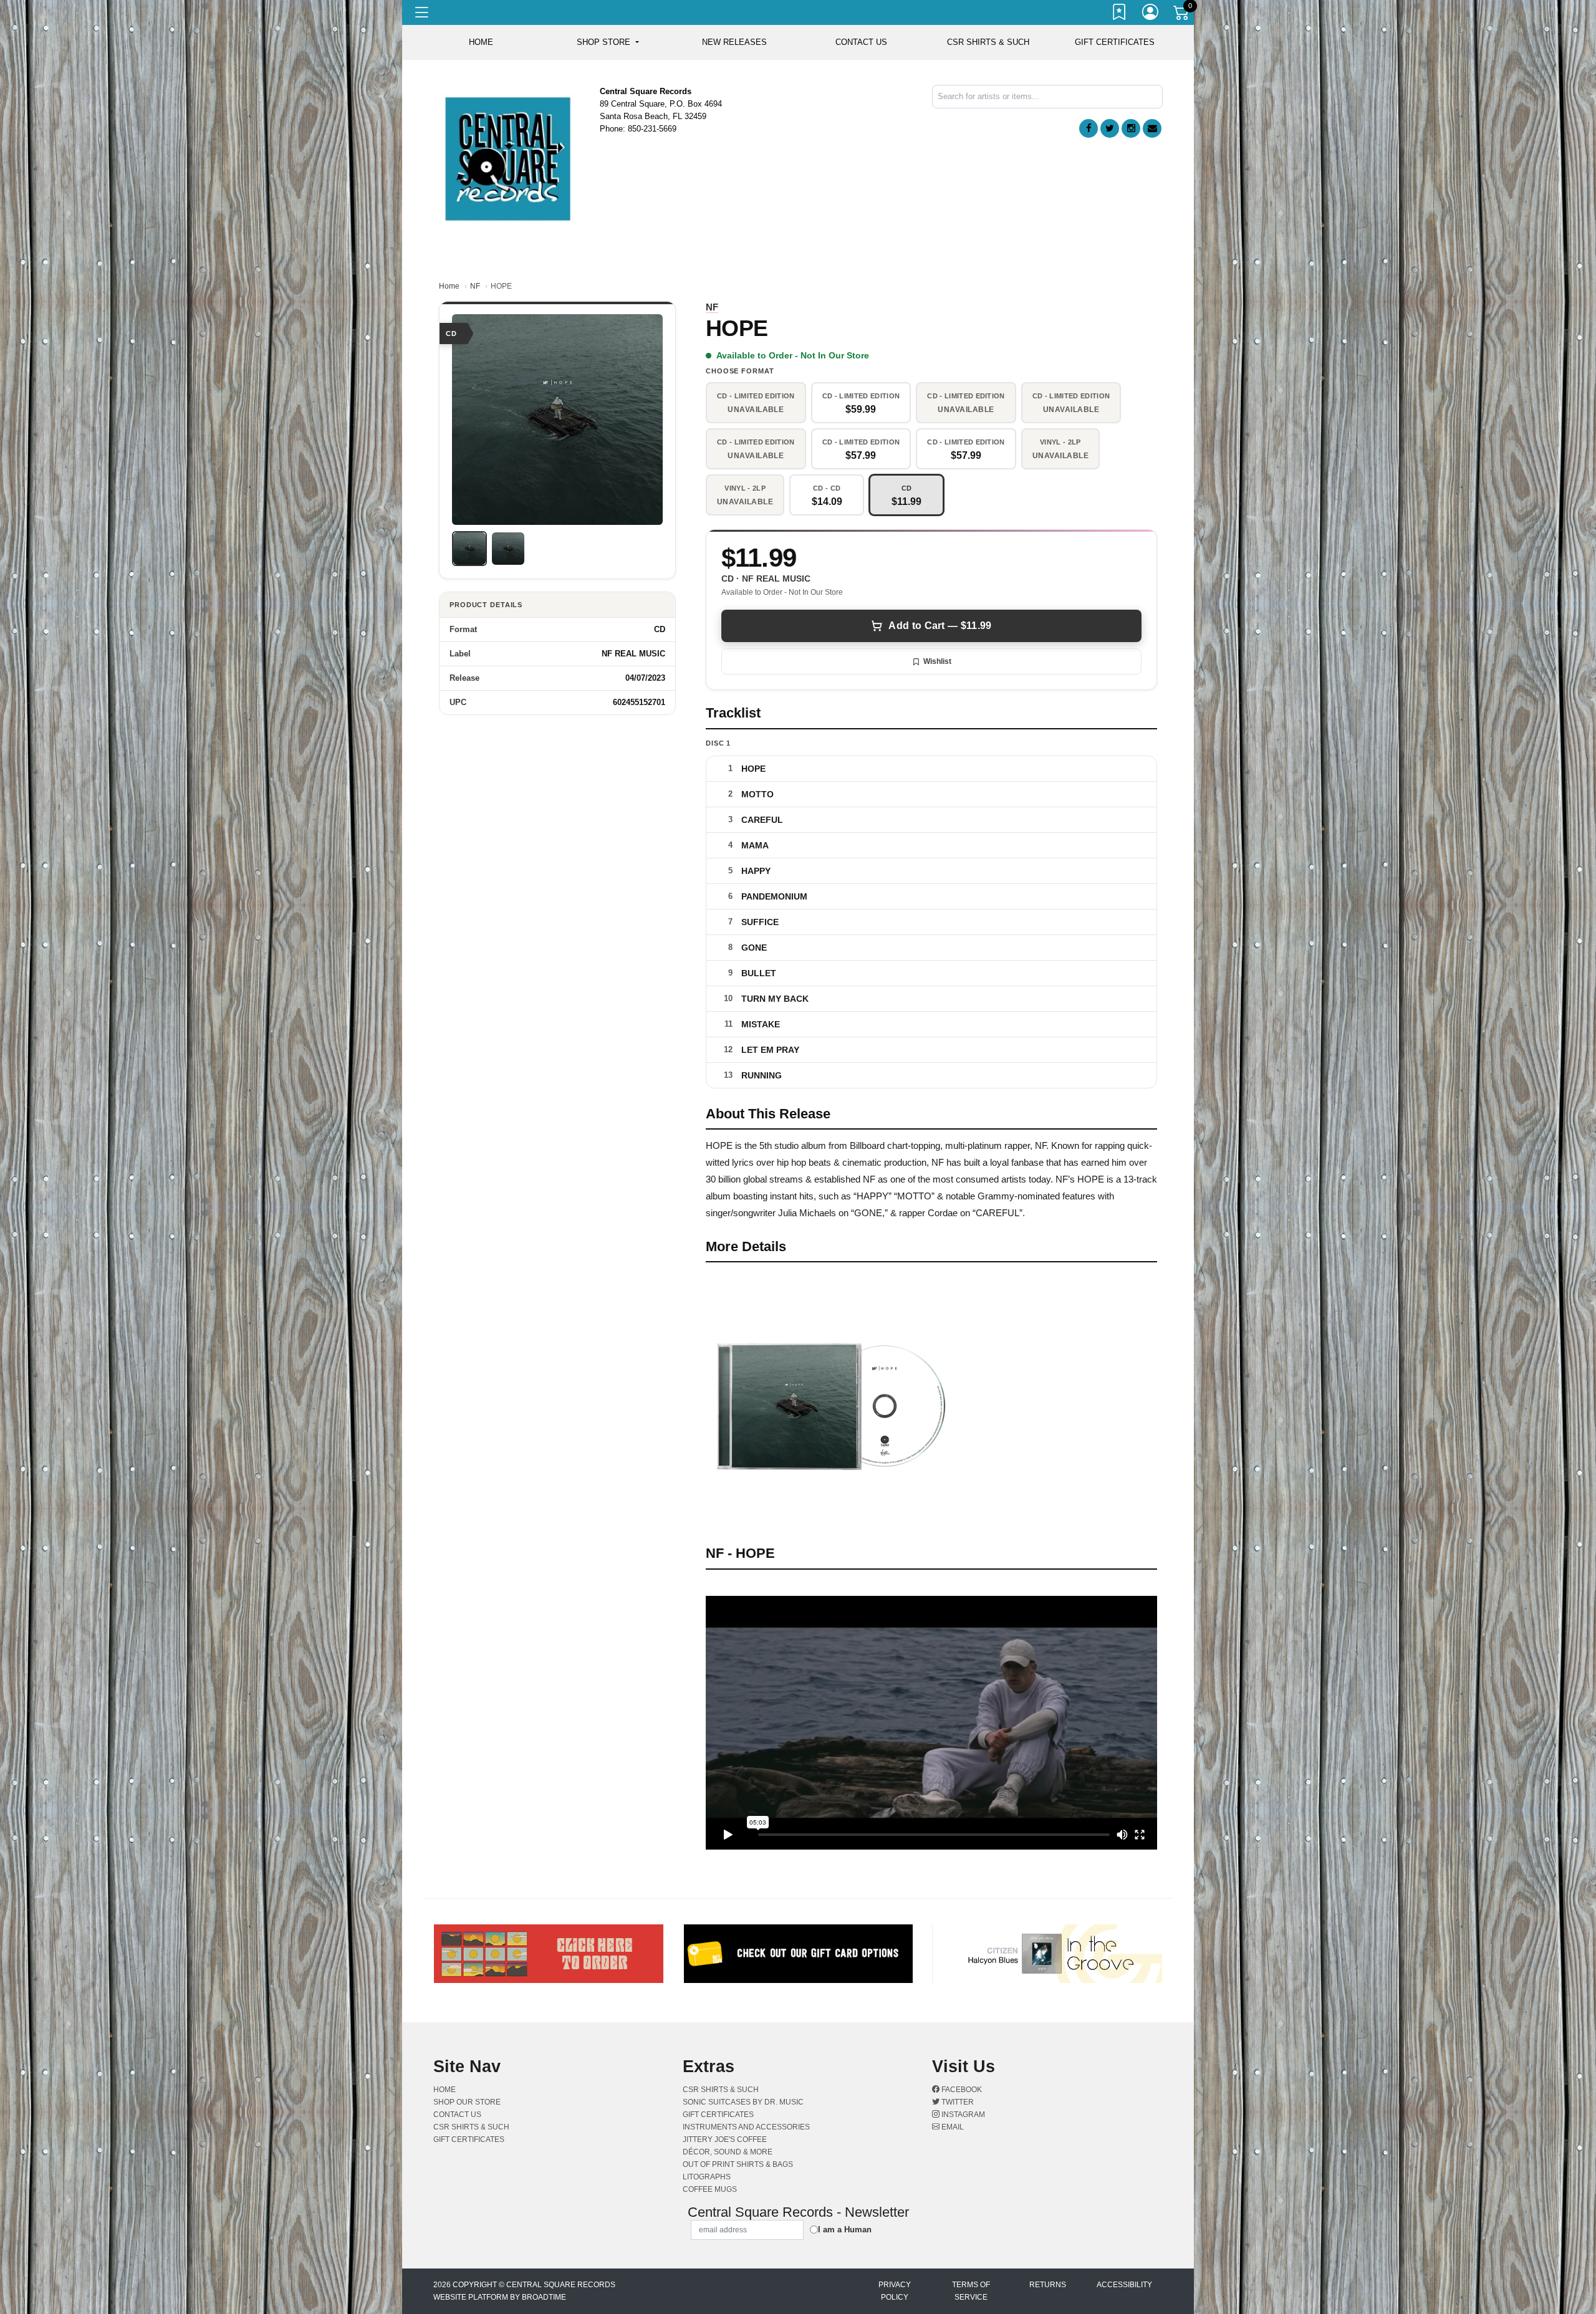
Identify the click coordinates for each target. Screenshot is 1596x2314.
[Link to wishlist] (1120, 14)
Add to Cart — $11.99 (940, 626)
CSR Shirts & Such (988, 42)
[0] (1182, 15)
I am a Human (845, 2230)
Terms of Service (971, 2291)
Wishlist (937, 661)
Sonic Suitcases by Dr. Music (743, 2102)
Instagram (962, 2115)
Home (449, 286)
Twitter (957, 2102)
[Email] (1152, 128)
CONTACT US (861, 42)
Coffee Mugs (710, 2189)
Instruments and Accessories (746, 2127)
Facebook (961, 2090)
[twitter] (1110, 128)
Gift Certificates (1115, 42)
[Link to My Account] (1151, 14)
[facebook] (1089, 128)
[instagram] (1131, 128)
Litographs (707, 2177)
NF (475, 286)
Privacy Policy (895, 2291)
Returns (1048, 2285)
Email (952, 2127)
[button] (608, 42)
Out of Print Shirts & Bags (738, 2164)
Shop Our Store (467, 2102)
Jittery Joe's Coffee (725, 2139)
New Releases (734, 42)
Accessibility (1124, 2285)
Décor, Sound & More (728, 2152)
